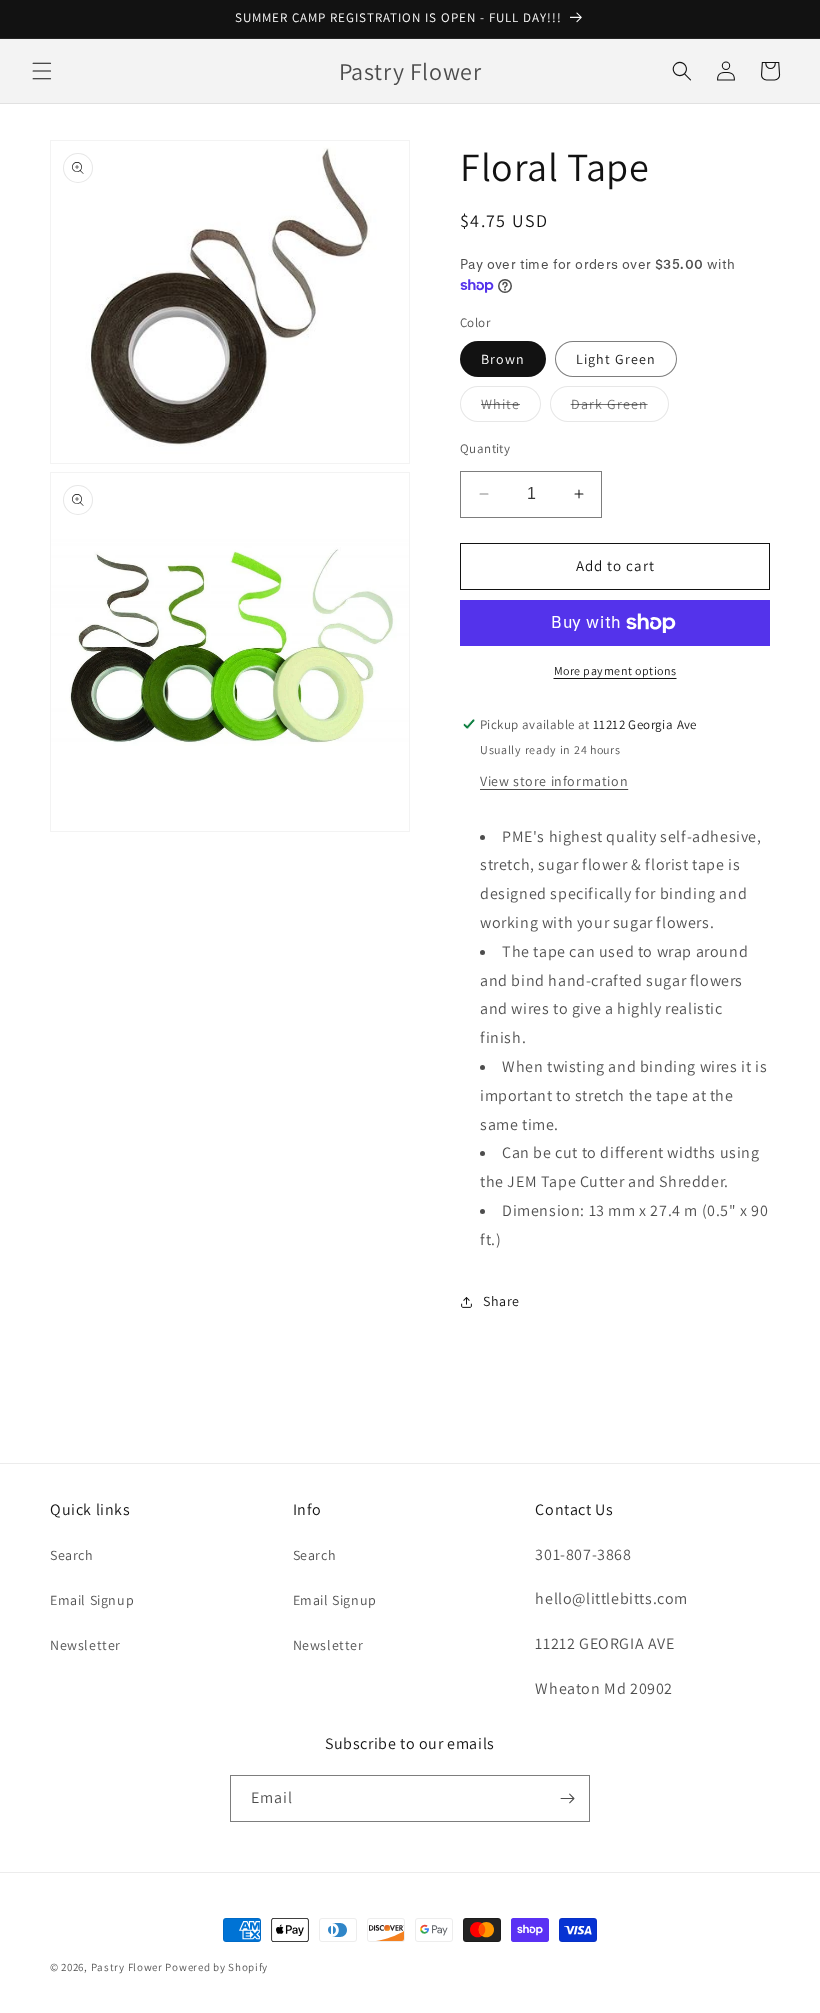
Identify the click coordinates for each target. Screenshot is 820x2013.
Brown (503, 359)
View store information (554, 781)
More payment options (615, 670)
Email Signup (92, 1600)
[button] (42, 71)
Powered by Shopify (216, 1967)
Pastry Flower (127, 1967)
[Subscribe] (567, 1798)
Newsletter (85, 1645)
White (511, 408)
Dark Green (620, 408)
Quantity (485, 448)
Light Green (616, 359)
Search (72, 1555)
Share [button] (501, 1301)
